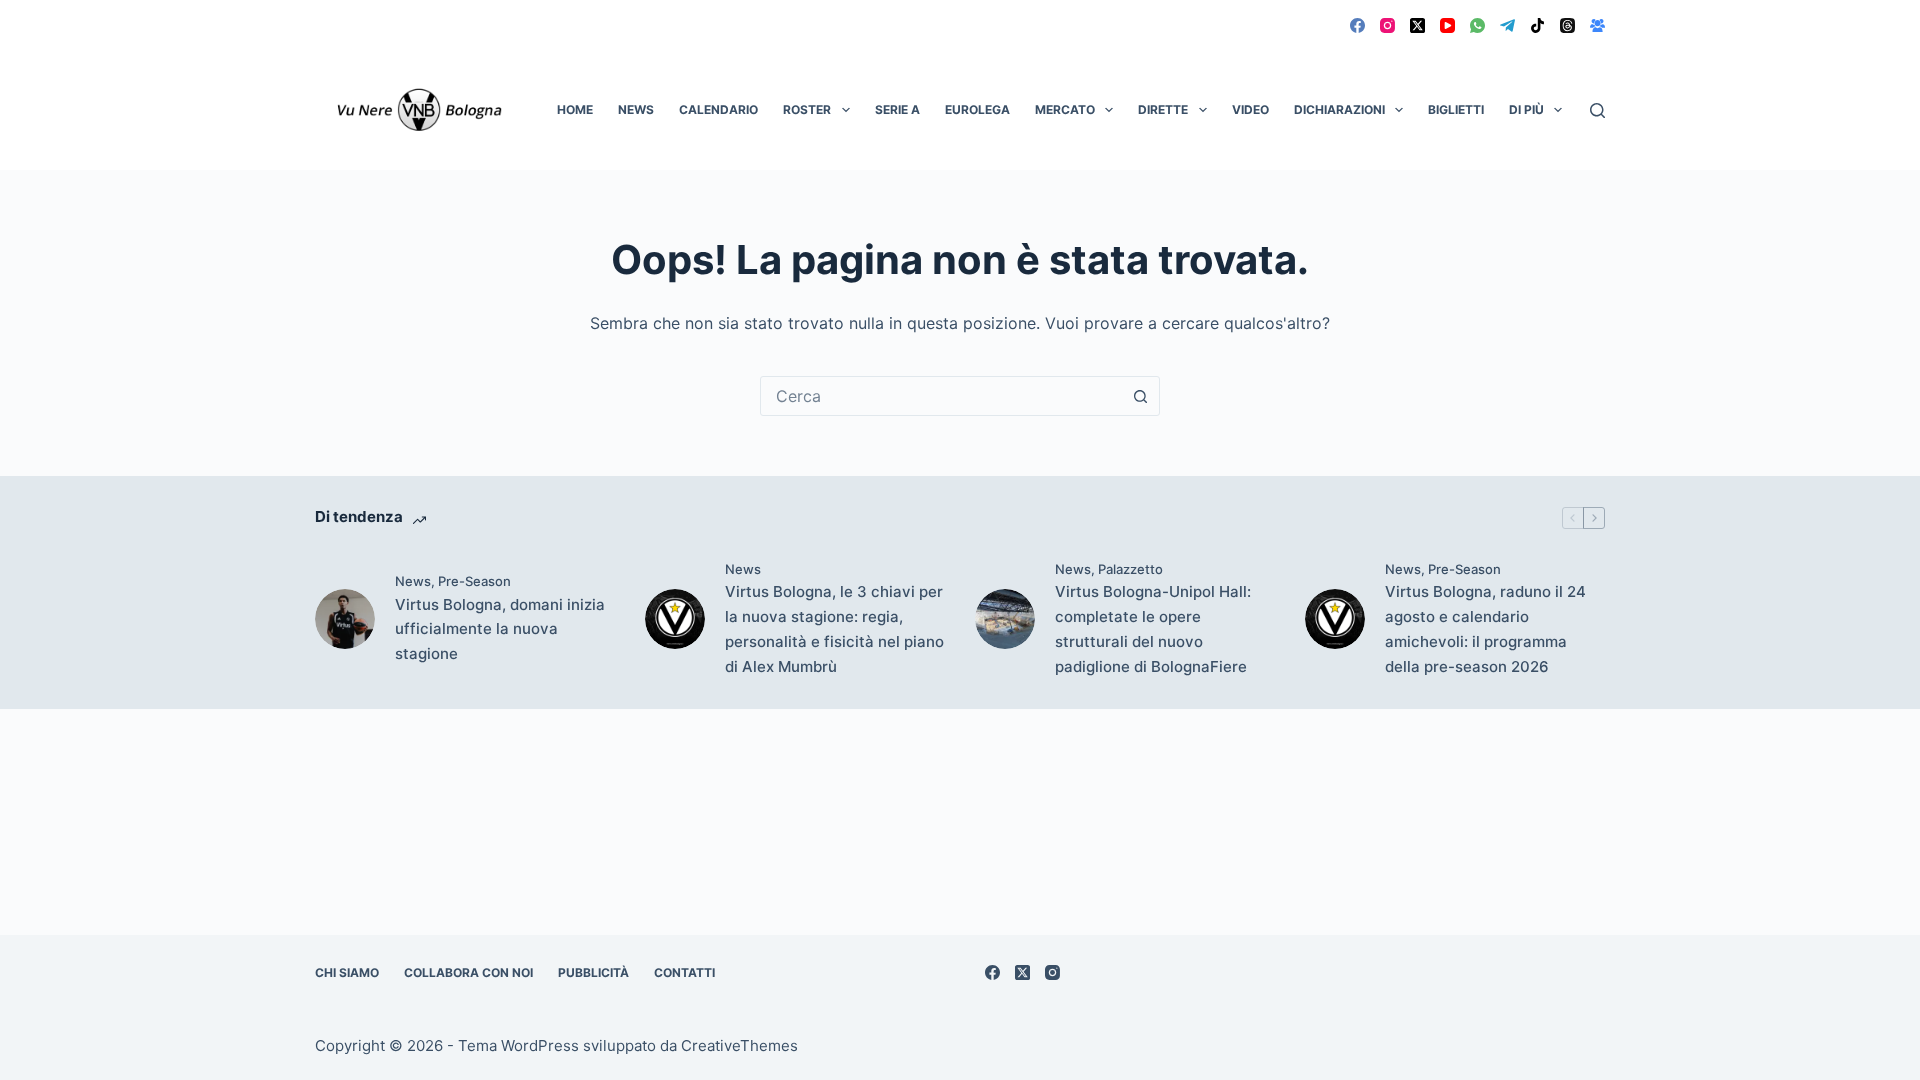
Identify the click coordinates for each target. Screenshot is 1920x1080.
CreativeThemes (739, 1045)
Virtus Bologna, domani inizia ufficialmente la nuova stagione (500, 629)
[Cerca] (1597, 110)
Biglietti (1456, 109)
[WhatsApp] (1477, 25)
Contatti (684, 972)
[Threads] (1567, 25)
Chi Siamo (347, 972)
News (636, 109)
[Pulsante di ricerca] (1140, 396)
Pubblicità (593, 972)
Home (575, 109)
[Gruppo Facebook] (1597, 25)
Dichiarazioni (1339, 109)
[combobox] (941, 396)
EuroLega (977, 109)
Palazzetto (1130, 569)
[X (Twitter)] (1417, 25)
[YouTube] (1447, 25)
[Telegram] (1507, 25)
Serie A (897, 109)
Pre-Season (474, 581)
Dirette (1163, 109)
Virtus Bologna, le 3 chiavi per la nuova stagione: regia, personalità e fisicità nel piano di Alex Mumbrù (834, 628)
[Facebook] (1357, 25)
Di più (1526, 109)
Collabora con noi (468, 972)
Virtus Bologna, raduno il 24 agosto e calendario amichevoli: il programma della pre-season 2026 (1485, 628)
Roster (807, 109)
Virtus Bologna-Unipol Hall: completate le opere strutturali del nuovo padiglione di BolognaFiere (1153, 628)
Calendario (718, 109)
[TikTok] (1537, 25)
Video (1250, 109)
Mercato (1065, 109)
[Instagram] (1387, 25)
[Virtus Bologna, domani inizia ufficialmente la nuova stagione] (345, 619)
